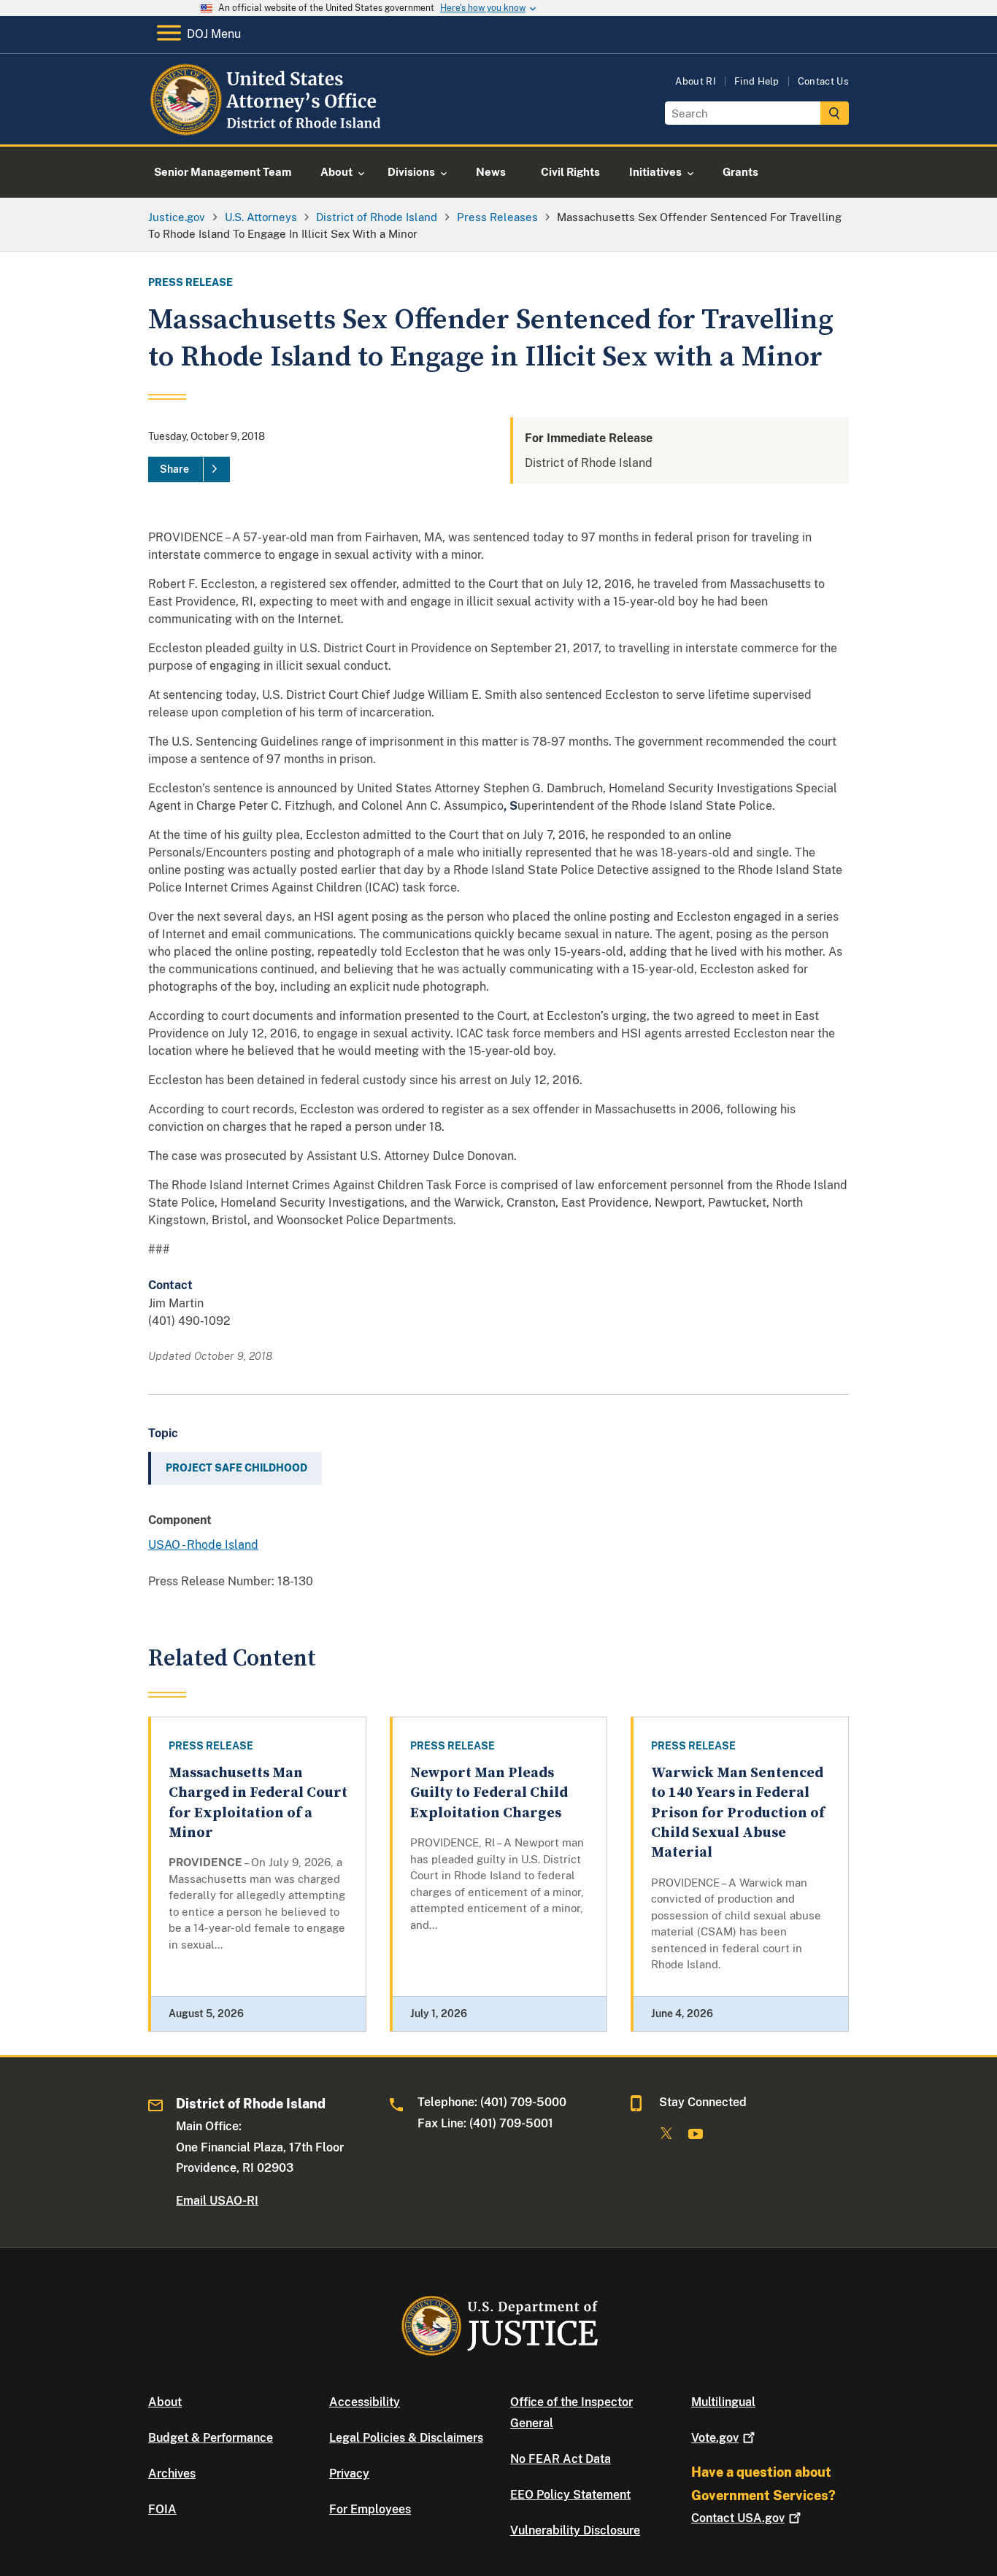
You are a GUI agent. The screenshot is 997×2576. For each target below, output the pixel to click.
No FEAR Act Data (561, 2459)
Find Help (757, 81)
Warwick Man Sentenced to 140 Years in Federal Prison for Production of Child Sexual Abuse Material (738, 1813)
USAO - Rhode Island (203, 1545)
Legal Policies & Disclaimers (406, 2438)
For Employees (370, 2509)
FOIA (162, 2509)
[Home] (267, 127)
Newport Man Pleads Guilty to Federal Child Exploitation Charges (489, 1793)
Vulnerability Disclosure (575, 2530)
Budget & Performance (211, 2438)
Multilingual (723, 2402)
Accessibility (365, 2402)
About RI (696, 81)
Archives (172, 2473)
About (165, 2402)
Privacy (349, 2473)
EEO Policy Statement (570, 2495)
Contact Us (823, 81)
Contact (738, 2518)
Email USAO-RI (217, 2201)
